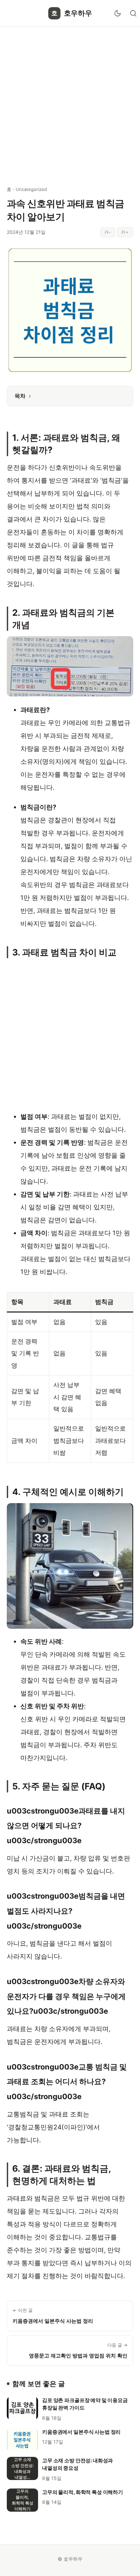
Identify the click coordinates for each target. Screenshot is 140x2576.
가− (108, 232)
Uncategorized (31, 189)
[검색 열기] (133, 13)
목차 (20, 396)
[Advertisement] (70, 102)
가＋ (125, 232)
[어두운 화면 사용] (118, 13)
